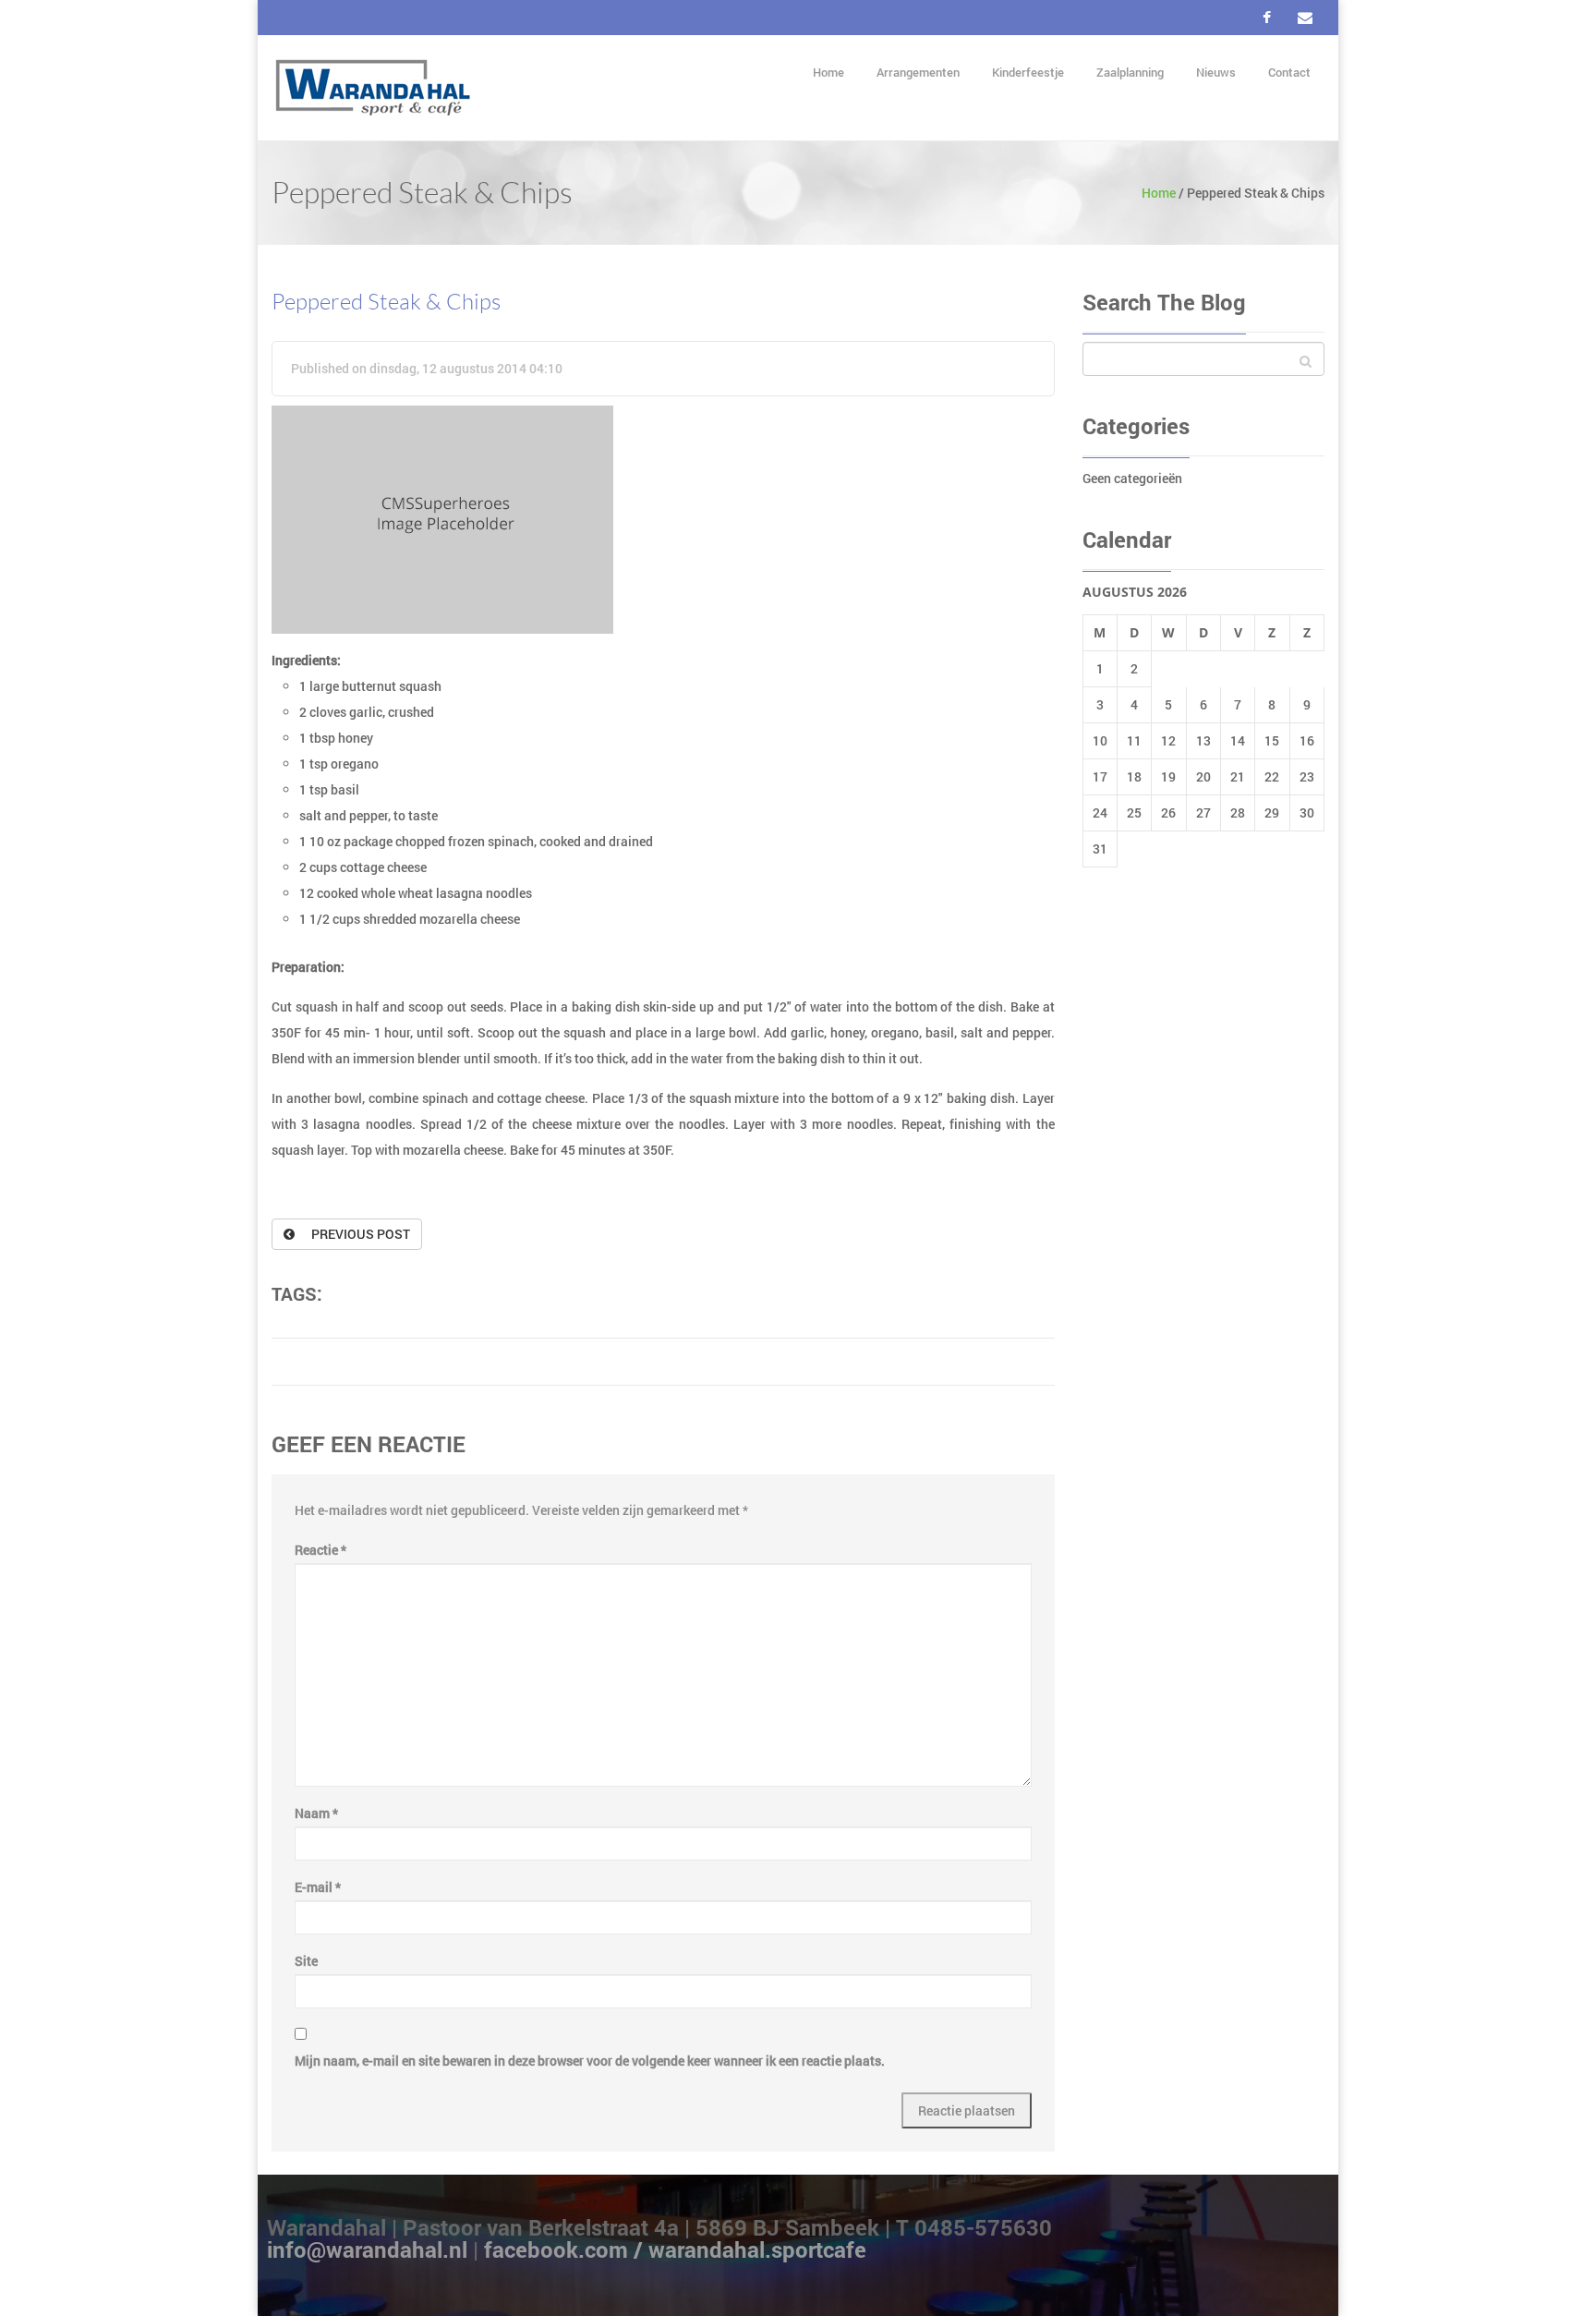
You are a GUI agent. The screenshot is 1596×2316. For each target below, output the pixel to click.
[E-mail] (1305, 18)
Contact (1289, 72)
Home (828, 72)
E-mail (318, 1887)
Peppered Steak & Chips (386, 302)
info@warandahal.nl (370, 2249)
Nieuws (1216, 72)
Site (306, 1961)
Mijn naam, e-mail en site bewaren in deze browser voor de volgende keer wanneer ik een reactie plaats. (590, 2061)
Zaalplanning (1130, 72)
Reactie (320, 1550)
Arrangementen (918, 72)
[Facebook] (1267, 18)
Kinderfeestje (1028, 72)
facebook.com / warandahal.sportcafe (675, 2249)
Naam (316, 1813)
